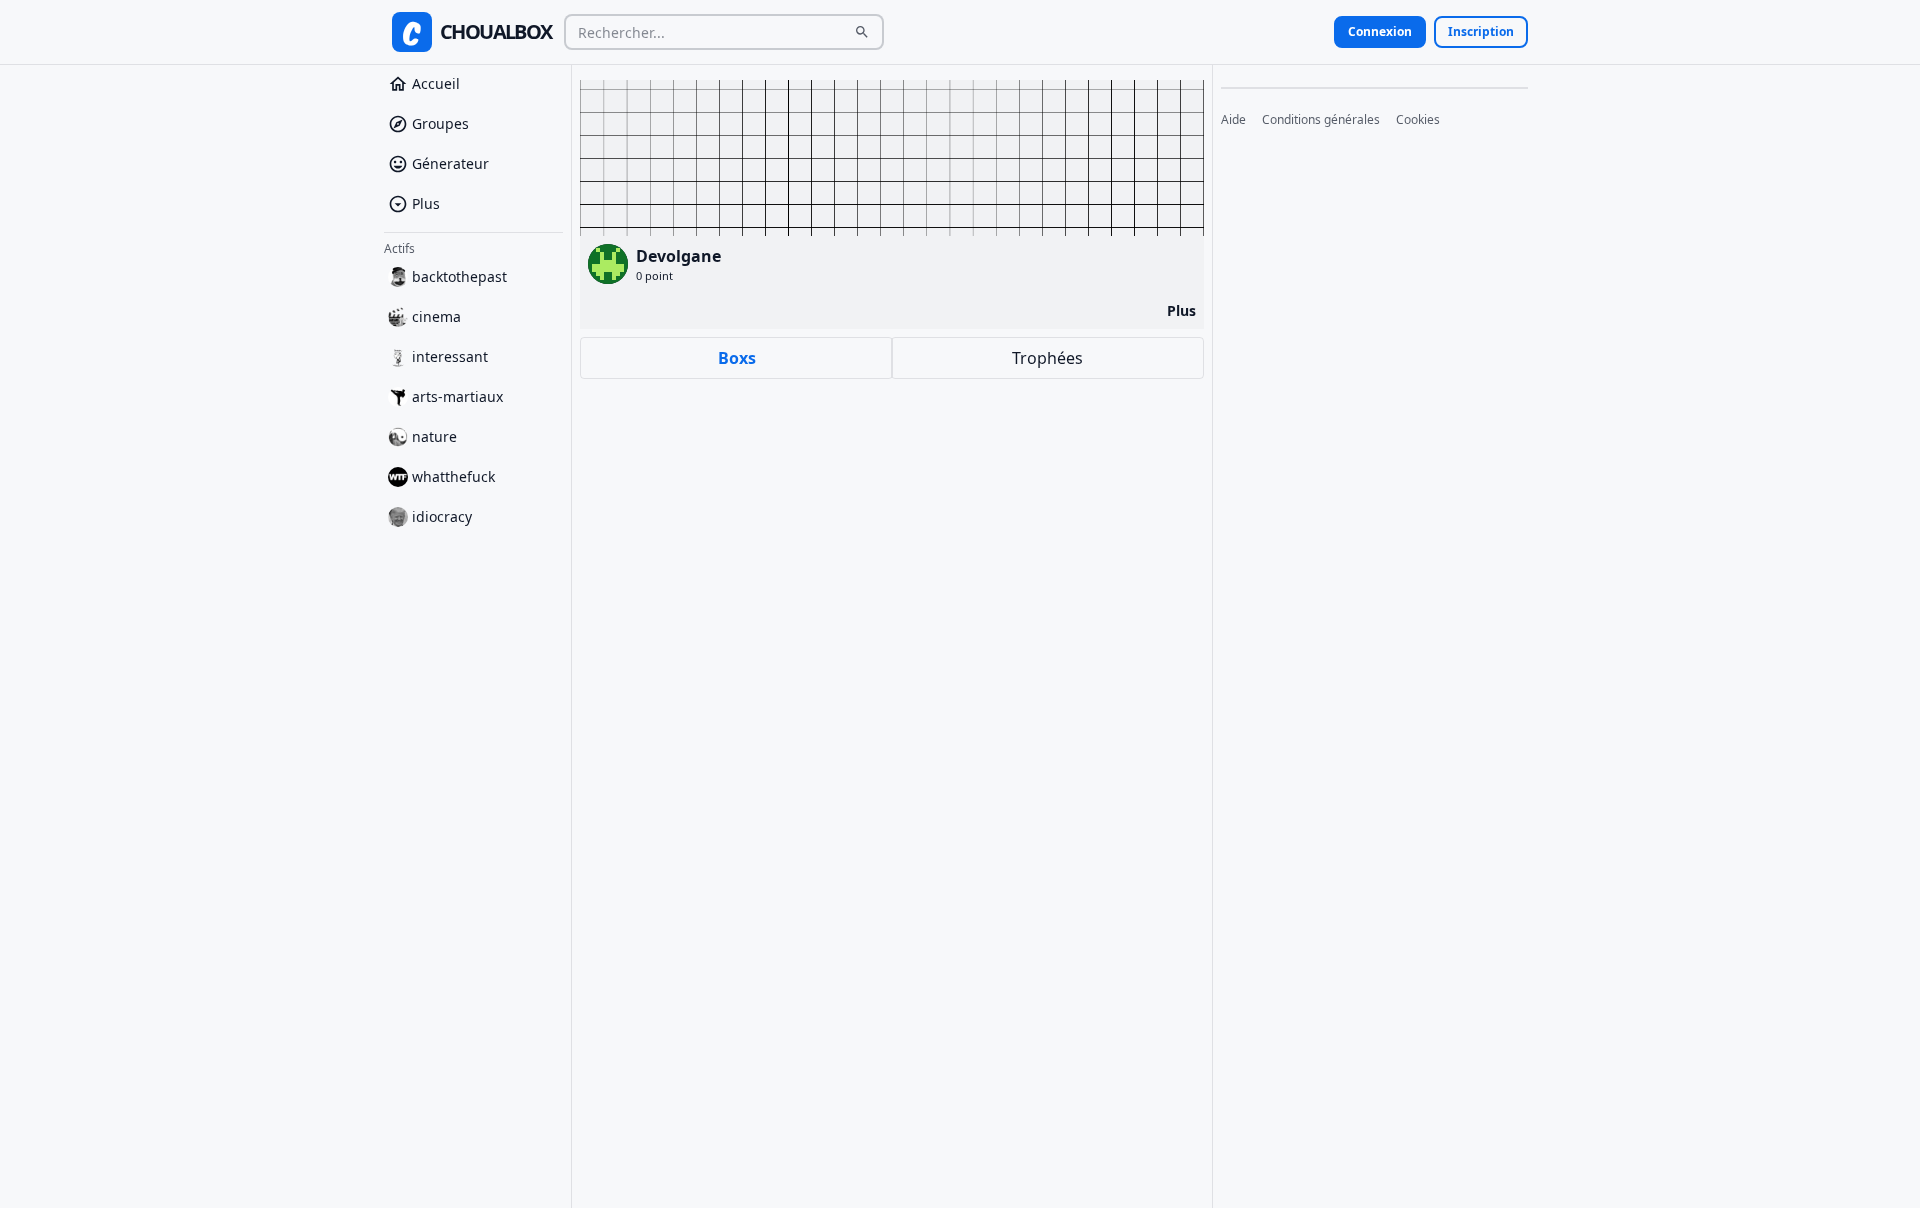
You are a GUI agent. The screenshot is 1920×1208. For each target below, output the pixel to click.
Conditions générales (1321, 120)
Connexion (1380, 31)
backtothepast (459, 276)
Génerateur (450, 163)
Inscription (1481, 31)
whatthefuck (453, 476)
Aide (1233, 120)
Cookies (1418, 120)
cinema (436, 316)
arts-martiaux (457, 396)
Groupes (440, 123)
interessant (450, 356)
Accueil (436, 83)
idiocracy (442, 516)
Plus (426, 203)
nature (434, 436)
